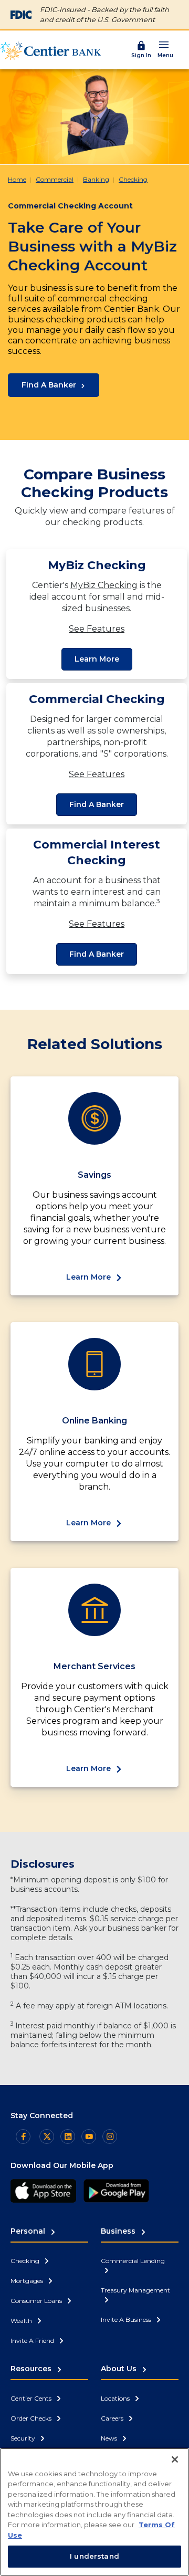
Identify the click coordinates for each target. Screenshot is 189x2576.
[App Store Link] (43, 2191)
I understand (94, 2556)
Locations (116, 2398)
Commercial (55, 179)
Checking (133, 179)
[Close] (175, 2459)
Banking (96, 179)
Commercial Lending (133, 2261)
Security (24, 2438)
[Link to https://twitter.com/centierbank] (47, 2137)
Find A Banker (49, 385)
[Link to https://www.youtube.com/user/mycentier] (89, 2137)
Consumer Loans (37, 2301)
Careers (113, 2418)
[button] (165, 49)
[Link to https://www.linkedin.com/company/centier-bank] (68, 2137)
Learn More (97, 659)
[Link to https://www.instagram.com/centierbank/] (110, 2137)
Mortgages (28, 2281)
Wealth (22, 2321)
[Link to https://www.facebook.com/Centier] (23, 2137)
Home (17, 179)
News (110, 2438)
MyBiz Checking (104, 585)
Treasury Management (135, 2290)
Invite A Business (127, 2320)
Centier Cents (32, 2398)
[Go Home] (50, 50)
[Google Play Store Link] (116, 2191)
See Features (97, 629)
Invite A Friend (33, 2341)
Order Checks (32, 2418)
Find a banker (97, 804)
